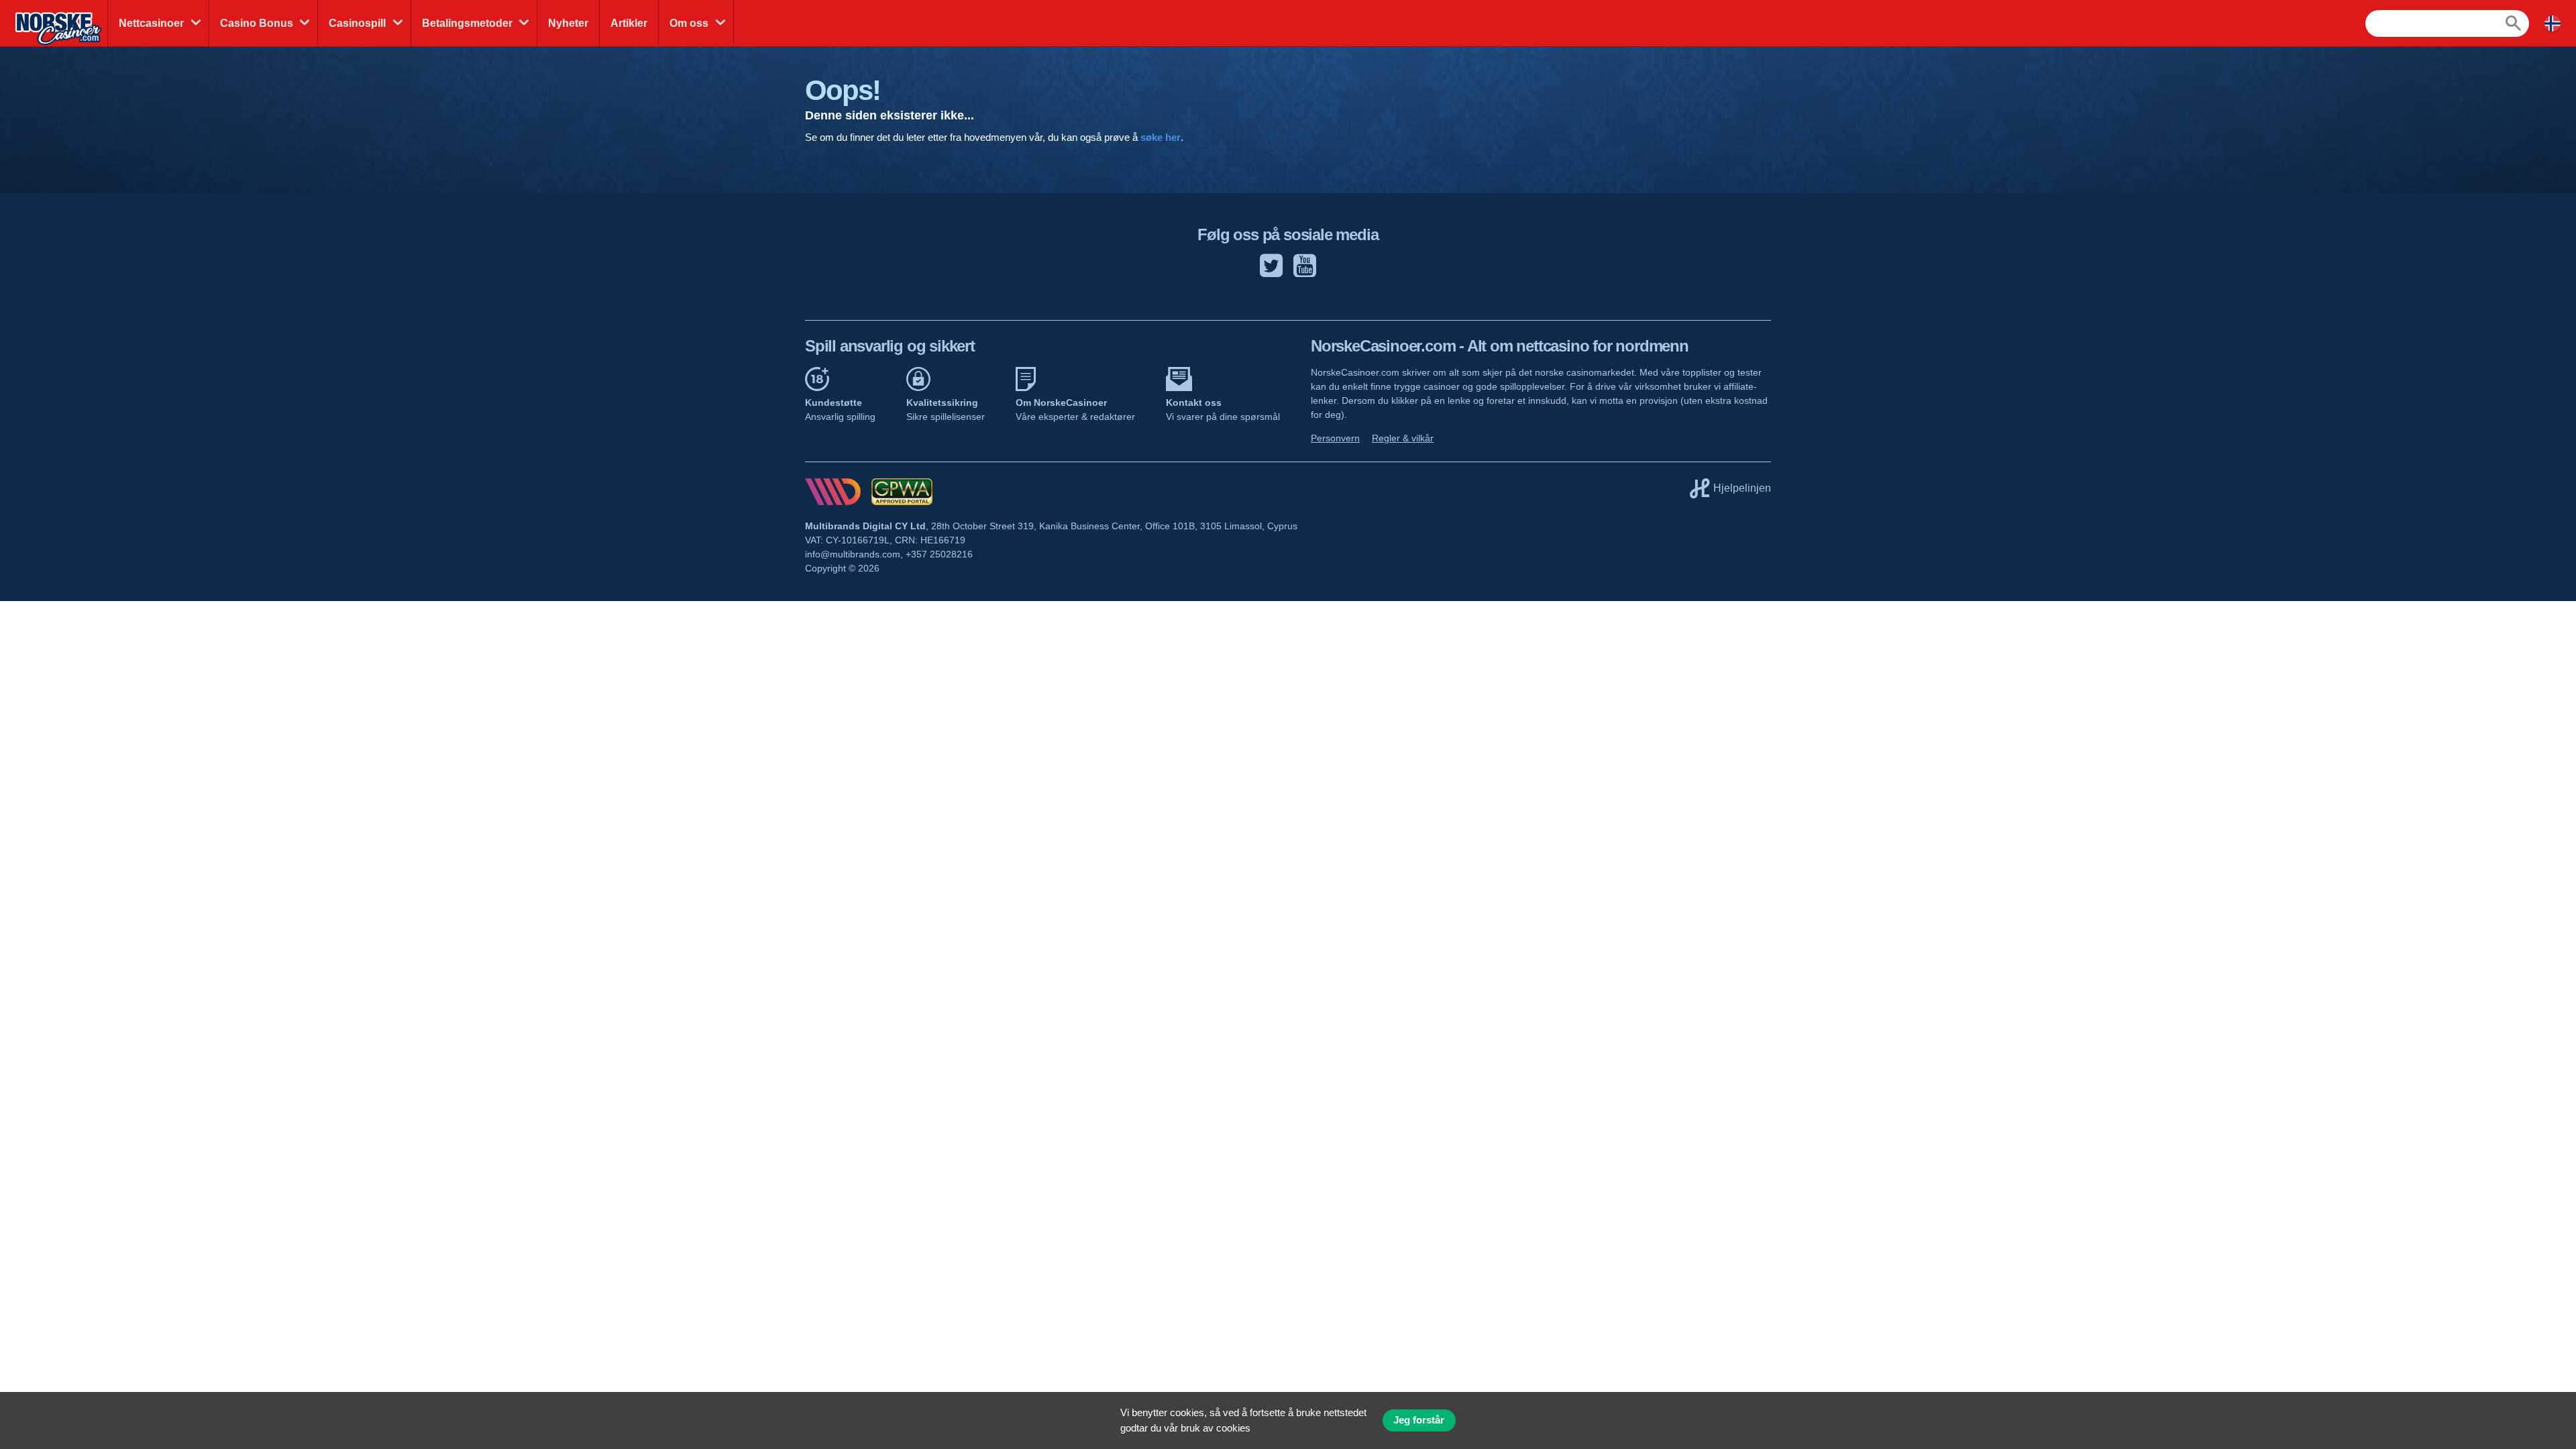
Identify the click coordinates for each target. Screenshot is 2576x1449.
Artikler (629, 23)
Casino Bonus (257, 23)
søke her (1161, 137)
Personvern (1335, 438)
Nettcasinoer (151, 23)
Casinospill (357, 23)
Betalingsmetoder (467, 23)
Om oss (689, 23)
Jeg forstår (1419, 1420)
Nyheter (568, 23)
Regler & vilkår (1403, 438)
